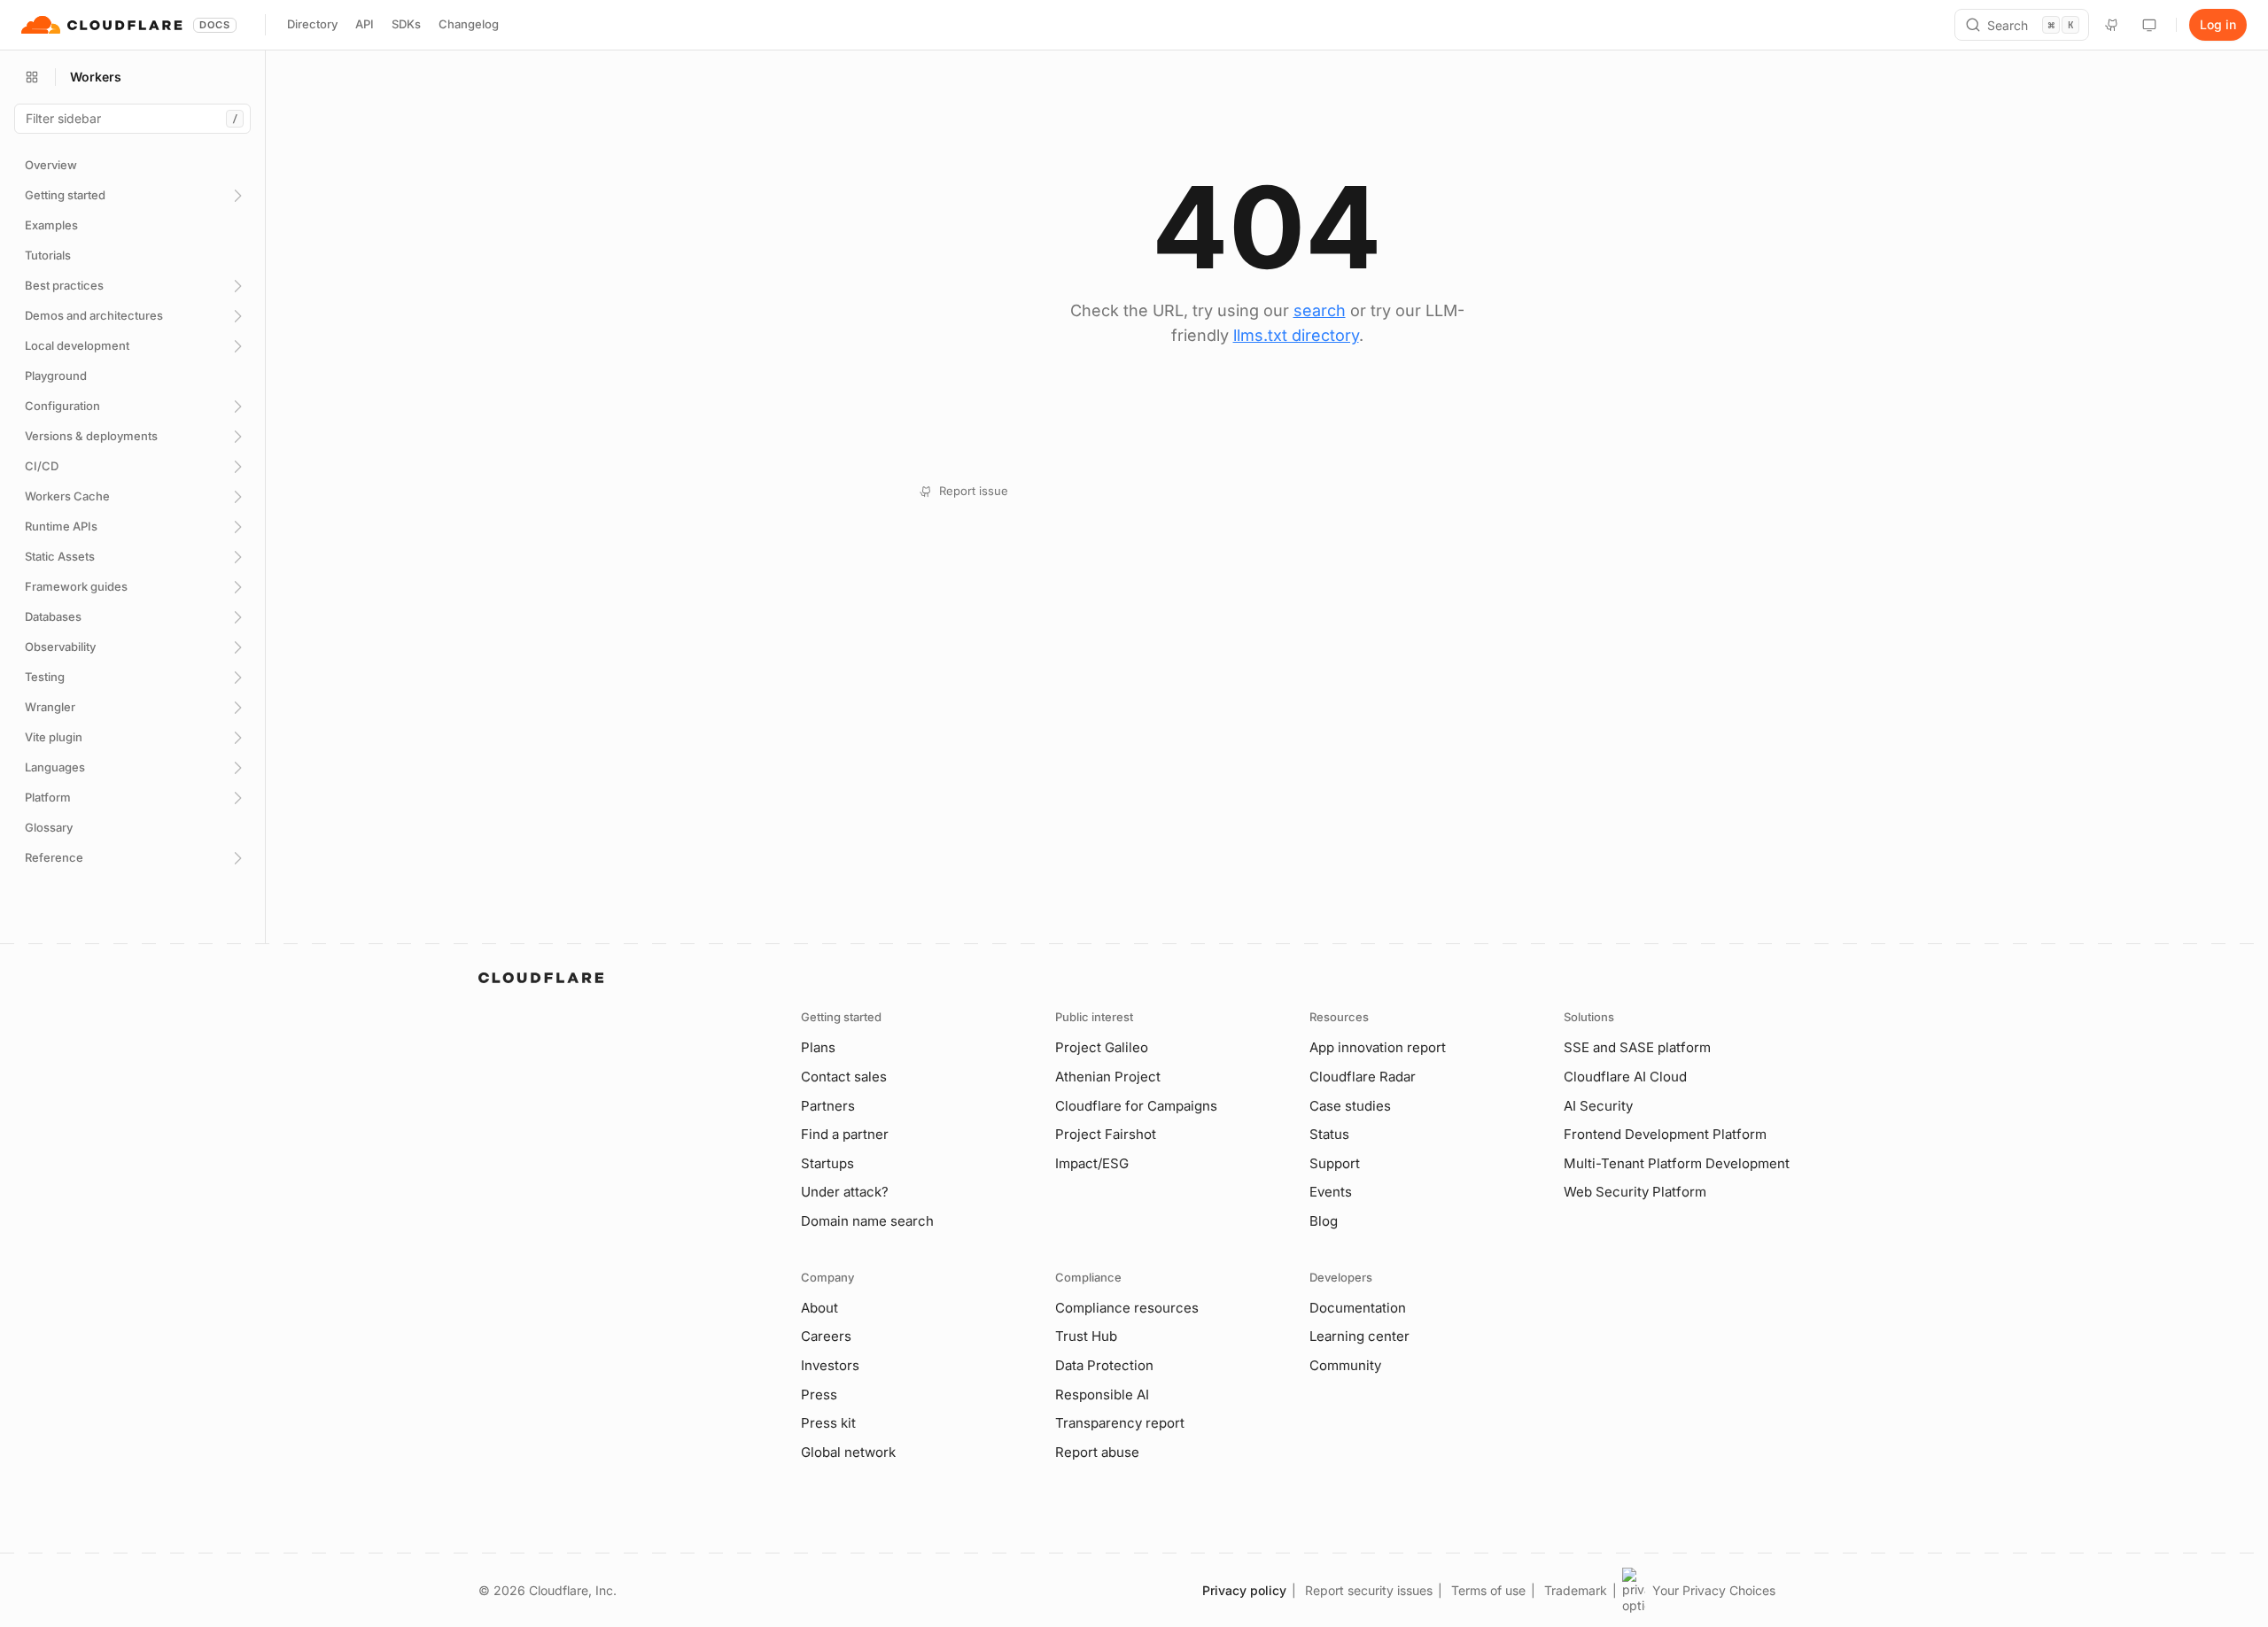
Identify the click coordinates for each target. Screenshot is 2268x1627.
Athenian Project (1108, 1077)
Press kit (828, 1423)
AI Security (1598, 1106)
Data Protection (1104, 1365)
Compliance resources (1127, 1308)
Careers (826, 1336)
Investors (830, 1365)
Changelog (469, 24)
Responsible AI (1102, 1395)
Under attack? (845, 1192)
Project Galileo (1102, 1047)
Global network (848, 1452)
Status (1329, 1134)
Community (1345, 1365)
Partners (828, 1106)
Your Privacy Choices (1714, 1590)
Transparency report (1120, 1423)
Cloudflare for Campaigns (1136, 1106)
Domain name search (867, 1221)
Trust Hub (1086, 1336)
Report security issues (1369, 1590)
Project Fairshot (1106, 1134)
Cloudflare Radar (1363, 1077)
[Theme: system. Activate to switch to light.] (2149, 25)
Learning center (1359, 1336)
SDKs (406, 24)
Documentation (1358, 1308)
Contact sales (844, 1077)
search (1320, 310)
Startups (827, 1163)
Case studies (1350, 1106)
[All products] (32, 77)
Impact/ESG (1092, 1163)
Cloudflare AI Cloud (1625, 1077)
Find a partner (845, 1134)
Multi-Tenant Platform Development (1677, 1163)
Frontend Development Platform (1665, 1134)
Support (1335, 1163)
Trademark (1576, 1590)
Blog (1324, 1221)
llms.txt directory (1296, 335)
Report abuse (1097, 1452)
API (365, 24)
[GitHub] (2112, 25)
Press (819, 1395)
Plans (818, 1047)
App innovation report (1378, 1047)
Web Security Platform (1635, 1192)
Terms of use (1488, 1590)
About (819, 1308)
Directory (312, 24)
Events (1331, 1192)
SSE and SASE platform (1637, 1047)
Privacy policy (1244, 1590)
